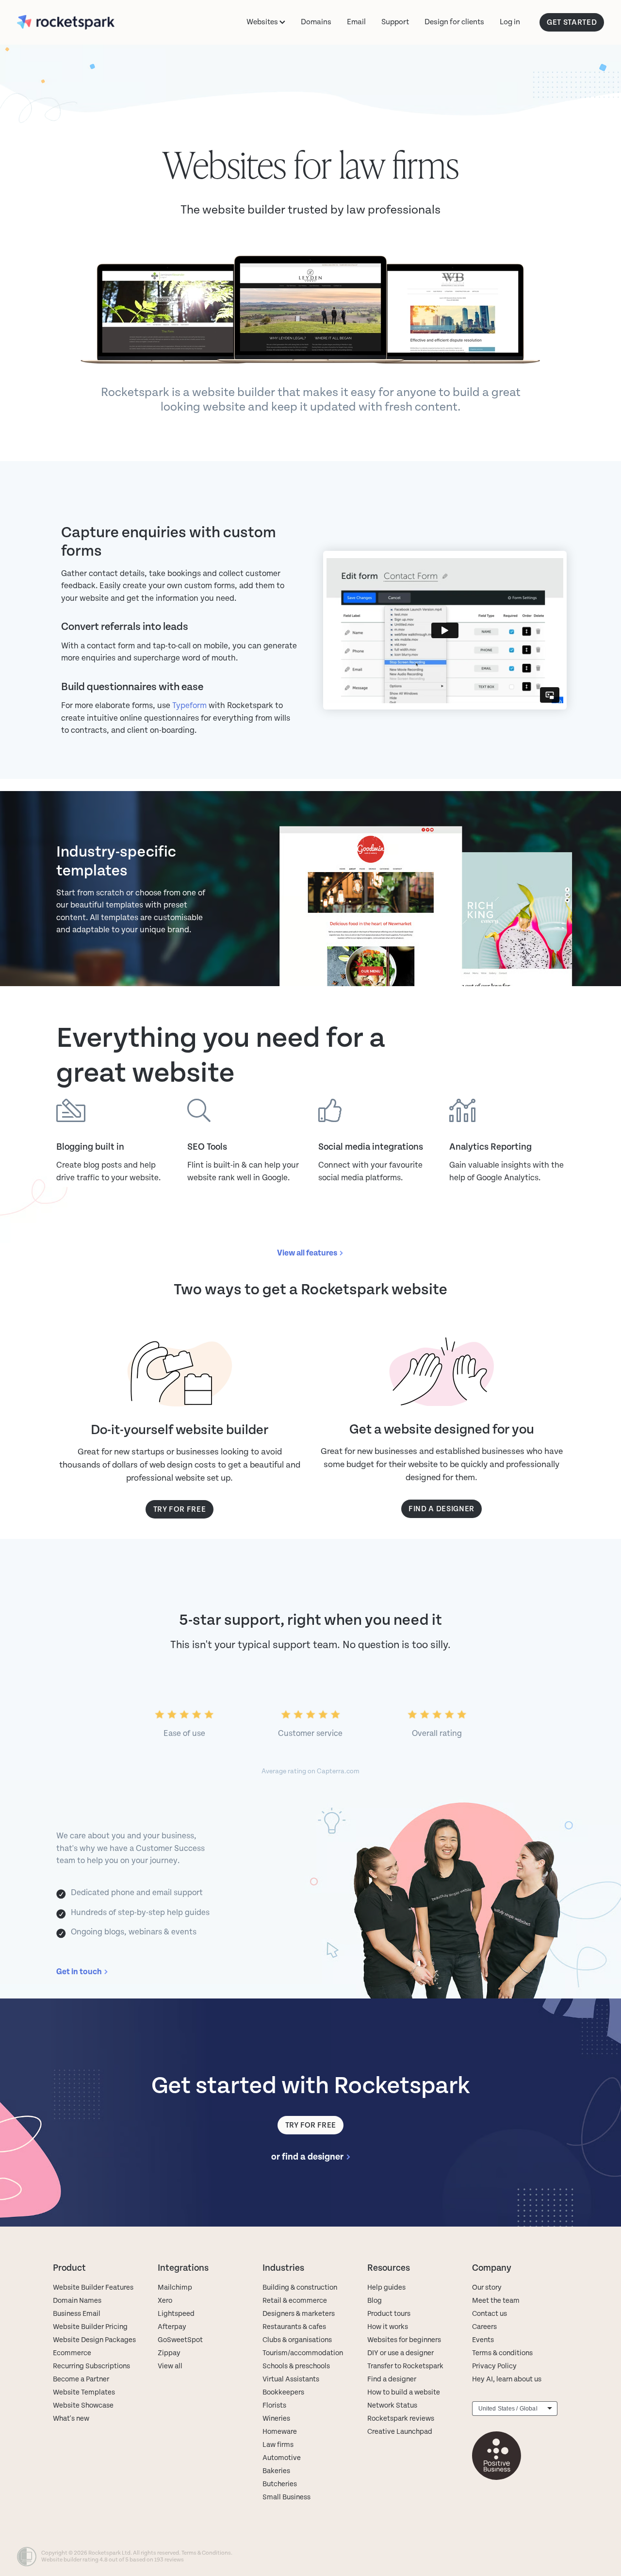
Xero (165, 2301)
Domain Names (77, 2301)
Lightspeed (176, 2314)
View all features (307, 1253)
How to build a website (404, 2392)
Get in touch (79, 1972)
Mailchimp (175, 2287)
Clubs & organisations (297, 2340)
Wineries (276, 2419)
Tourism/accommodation (303, 2353)
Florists (274, 2405)
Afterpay (172, 2327)
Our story (487, 2287)
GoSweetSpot (180, 2340)
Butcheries (280, 2484)
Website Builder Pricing (90, 2327)
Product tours (389, 2314)
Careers (484, 2327)
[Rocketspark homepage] (76, 22)
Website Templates (84, 2392)
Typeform (189, 706)
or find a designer (307, 2157)
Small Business (286, 2497)
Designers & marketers (299, 2314)
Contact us (490, 2314)
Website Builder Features (93, 2287)
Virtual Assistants (291, 2379)
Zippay (169, 2353)
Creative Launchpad (400, 2432)
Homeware (280, 2432)
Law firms (278, 2445)
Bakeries (276, 2471)
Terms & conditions (502, 2353)
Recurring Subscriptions (91, 2366)
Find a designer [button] (441, 1509)
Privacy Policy (494, 2366)
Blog (375, 2301)
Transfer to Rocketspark (405, 2366)
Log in (510, 22)
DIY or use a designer (400, 2353)
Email (356, 22)
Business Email (77, 2314)
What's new (71, 2419)
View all (170, 2366)
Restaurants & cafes (295, 2327)
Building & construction (300, 2287)
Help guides (386, 2287)
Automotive (282, 2458)
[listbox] (515, 2409)
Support (395, 22)
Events (483, 2340)
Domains (316, 22)
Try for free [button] (180, 1509)
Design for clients (454, 22)
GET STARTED (572, 22)
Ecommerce (72, 2353)
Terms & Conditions (206, 2553)
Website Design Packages (94, 2340)
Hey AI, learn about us (507, 2379)
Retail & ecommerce (295, 2301)
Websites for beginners (404, 2340)
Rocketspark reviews (401, 2419)
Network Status (392, 2405)
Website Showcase (83, 2405)
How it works (388, 2327)
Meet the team (496, 2301)
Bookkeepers (283, 2392)
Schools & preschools (296, 2366)
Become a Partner (81, 2379)
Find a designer (392, 2379)
